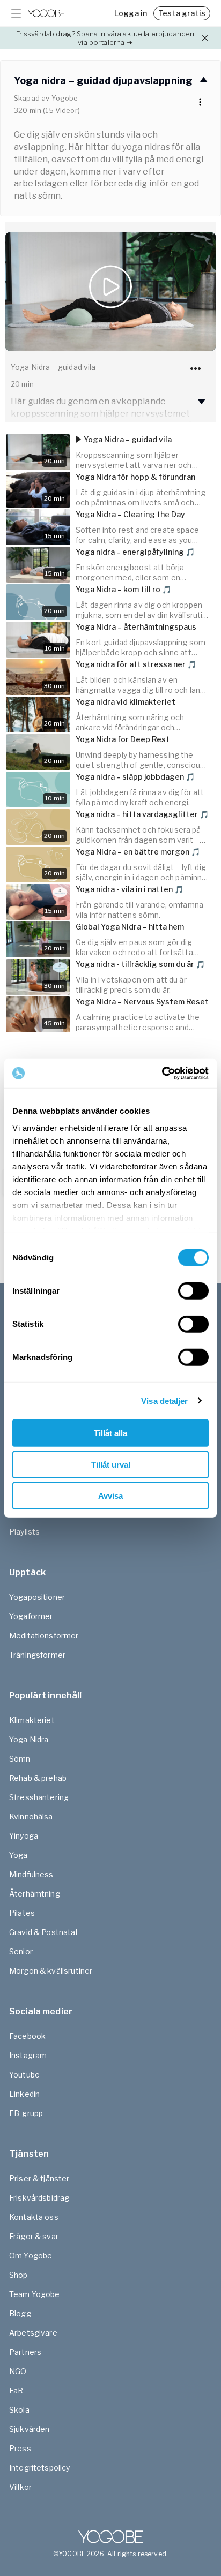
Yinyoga (24, 1836)
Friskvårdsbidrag (39, 2198)
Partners (25, 2352)
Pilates (22, 1913)
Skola (19, 2410)
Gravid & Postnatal (43, 1932)
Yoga (19, 1855)
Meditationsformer (44, 1636)
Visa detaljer (164, 1400)
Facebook (27, 2036)
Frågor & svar (34, 2236)
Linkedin (24, 2094)
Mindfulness (31, 1874)
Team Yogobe (35, 2294)
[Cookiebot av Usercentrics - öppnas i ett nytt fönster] (162, 1073)
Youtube (24, 2075)
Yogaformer (31, 1616)
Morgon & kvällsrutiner (51, 1971)
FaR (16, 2390)
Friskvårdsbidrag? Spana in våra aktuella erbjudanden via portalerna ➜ (105, 38)
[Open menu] (16, 13)
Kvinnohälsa (31, 1816)
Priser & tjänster (39, 2178)
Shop (19, 2275)
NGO (18, 2371)
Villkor (20, 2487)
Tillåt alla (110, 1433)
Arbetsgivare (33, 2333)
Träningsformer (37, 1655)
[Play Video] (110, 292)
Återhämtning (35, 1894)
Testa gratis (182, 13)
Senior (21, 1951)
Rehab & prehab (38, 1778)
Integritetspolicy (40, 2468)
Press (20, 2448)
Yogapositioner (37, 1597)
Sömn (20, 1759)
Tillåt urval (111, 1464)
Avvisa (110, 1496)
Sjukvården (30, 2429)
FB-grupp (26, 2113)
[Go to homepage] (47, 13)
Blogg (20, 2313)
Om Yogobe (31, 2256)
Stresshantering (39, 1797)
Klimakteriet (32, 1720)
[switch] (193, 1291)
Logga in (131, 13)
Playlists (24, 1532)
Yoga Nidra (29, 1739)
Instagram (28, 2055)
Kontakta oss (34, 2217)
